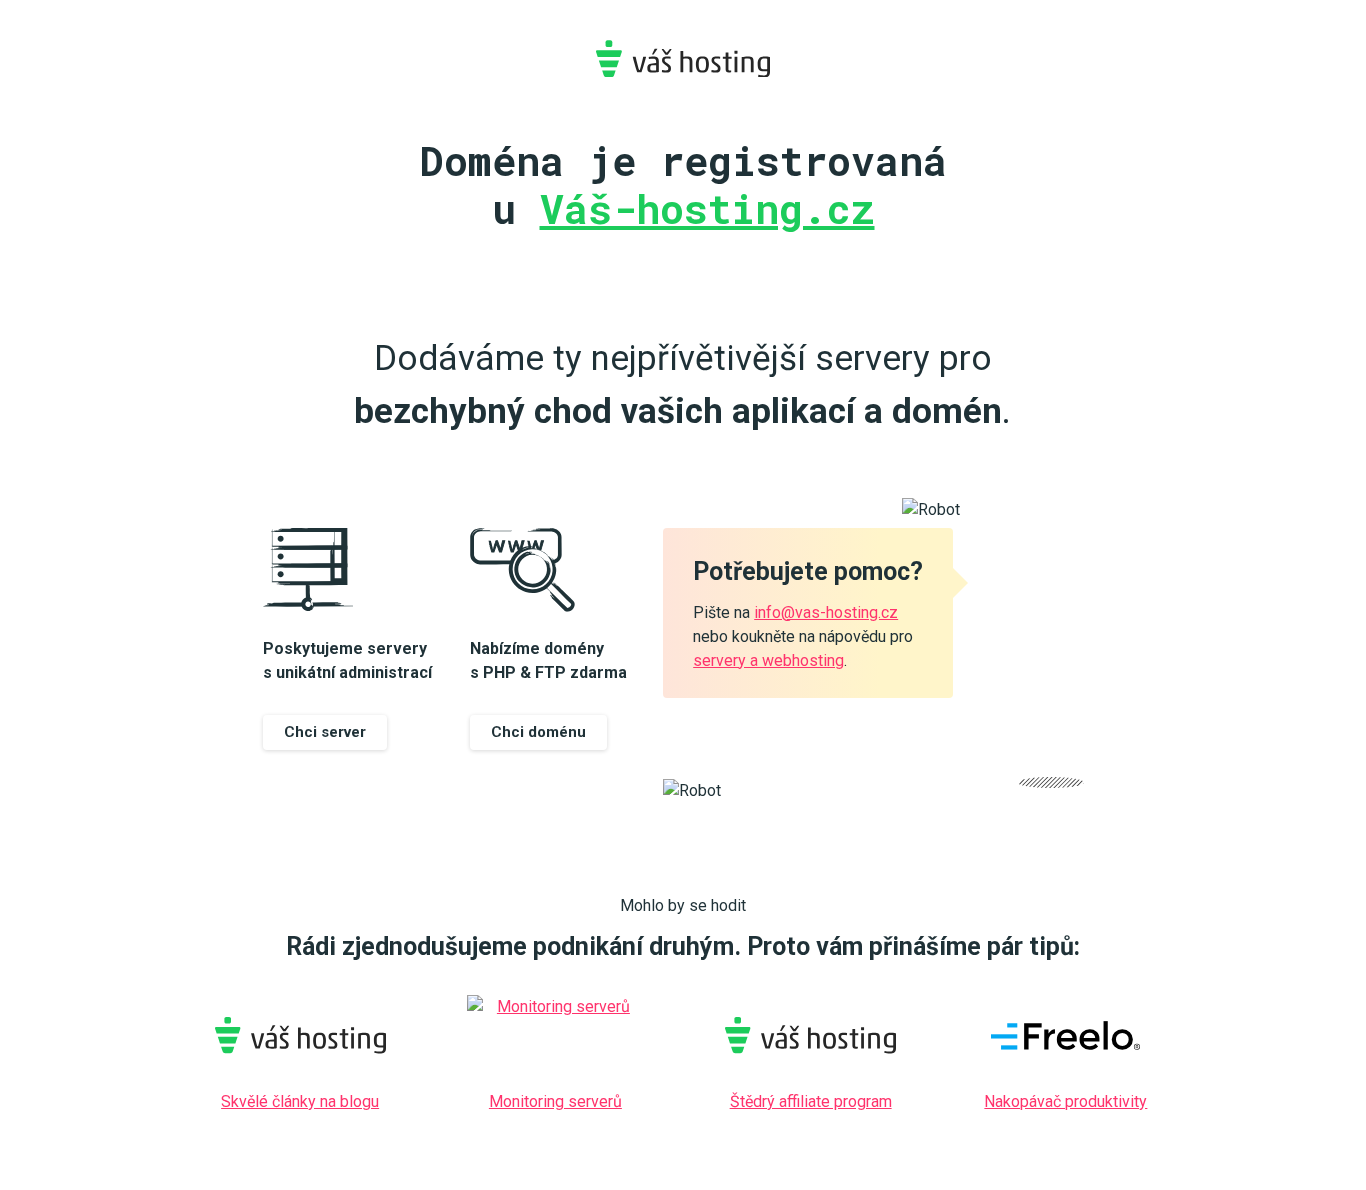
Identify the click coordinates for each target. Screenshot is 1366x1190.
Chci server (325, 732)
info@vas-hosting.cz (826, 612)
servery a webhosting (768, 660)
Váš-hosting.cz (683, 58)
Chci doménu (538, 732)
